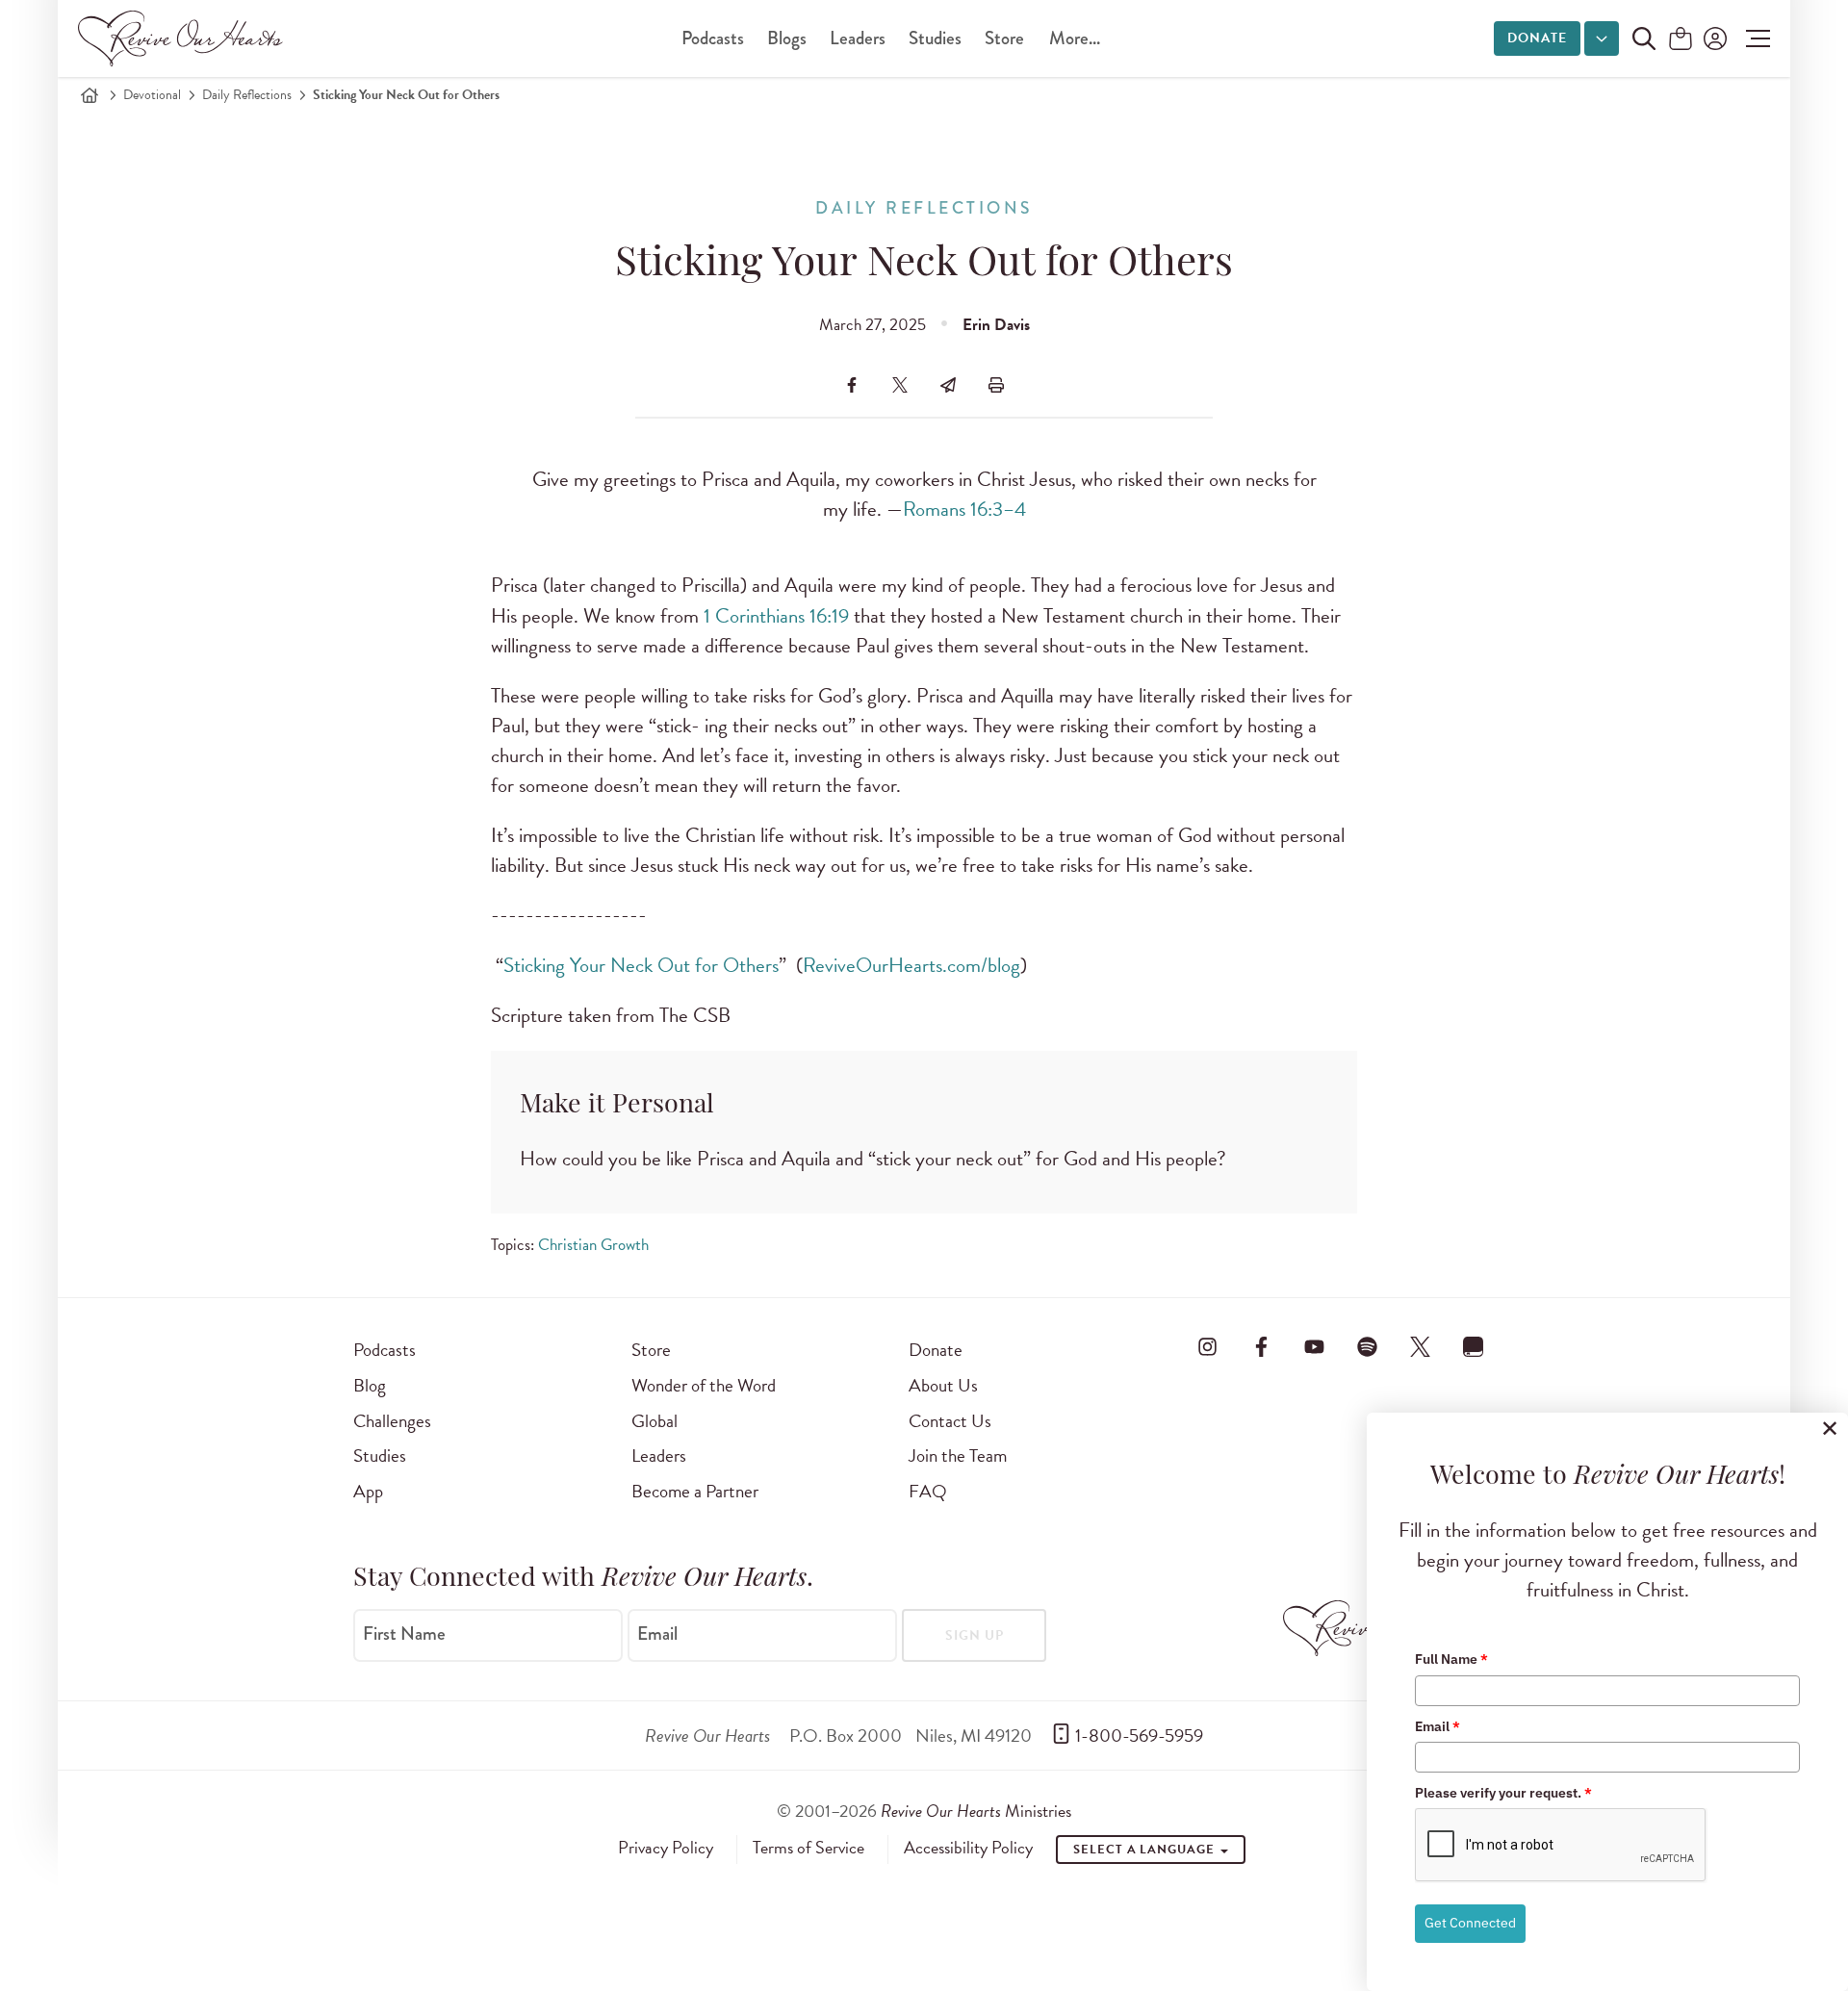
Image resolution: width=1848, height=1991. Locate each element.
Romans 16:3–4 (964, 509)
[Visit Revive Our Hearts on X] (1421, 1346)
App (368, 1491)
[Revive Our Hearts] (184, 38)
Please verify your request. (1503, 1793)
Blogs (787, 38)
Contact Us (950, 1421)
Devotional (152, 95)
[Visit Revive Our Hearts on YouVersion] (1474, 1346)
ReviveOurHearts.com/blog (911, 965)
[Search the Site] (1644, 38)
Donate (1537, 38)
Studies (935, 38)
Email (657, 1634)
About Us (943, 1385)
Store (1004, 38)
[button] (1753, 38)
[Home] (90, 95)
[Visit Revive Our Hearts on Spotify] (1367, 1346)
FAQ (928, 1491)
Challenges (392, 1421)
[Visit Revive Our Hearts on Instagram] (1208, 1346)
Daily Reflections (247, 95)
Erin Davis (996, 325)
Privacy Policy (666, 1848)
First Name (404, 1634)
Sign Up (975, 1635)
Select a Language (1145, 1850)
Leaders (858, 38)
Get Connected (1470, 1923)
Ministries (976, 1811)
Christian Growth (593, 1245)
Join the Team (958, 1455)
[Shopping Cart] (1681, 40)
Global (654, 1421)
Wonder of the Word (704, 1385)
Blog (370, 1385)
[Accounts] (1713, 38)
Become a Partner (695, 1491)
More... (1075, 38)
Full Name (1451, 1659)
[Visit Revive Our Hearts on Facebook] (1261, 1346)
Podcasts (713, 38)
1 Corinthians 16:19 (776, 616)
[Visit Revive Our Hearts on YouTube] (1314, 1346)
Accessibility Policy (968, 1848)
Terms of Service (808, 1848)
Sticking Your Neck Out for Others (641, 965)
